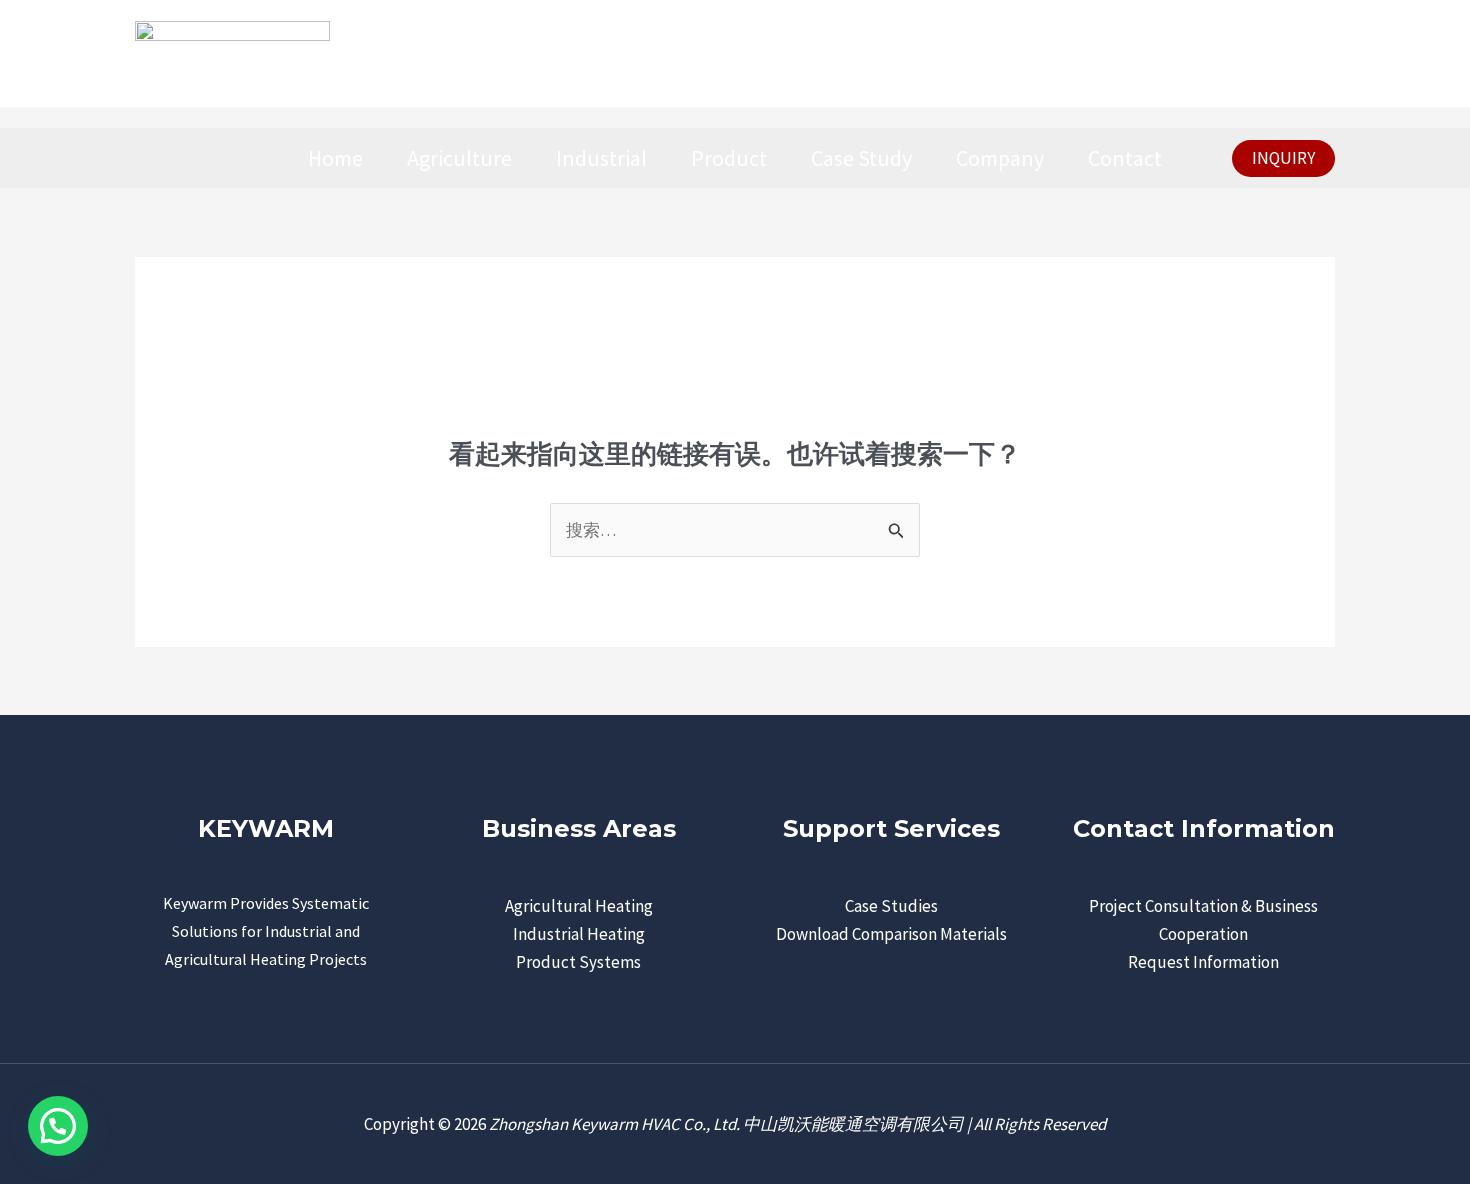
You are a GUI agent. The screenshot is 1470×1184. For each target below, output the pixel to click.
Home (335, 158)
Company (1000, 158)
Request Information (1203, 962)
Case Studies (891, 906)
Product (729, 158)
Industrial (601, 158)
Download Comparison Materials (891, 934)
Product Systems (578, 962)
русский (1286, 53)
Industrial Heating (579, 934)
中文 (1204, 53)
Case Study (861, 158)
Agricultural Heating (579, 906)
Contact (1125, 158)
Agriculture (459, 158)
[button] (1283, 158)
